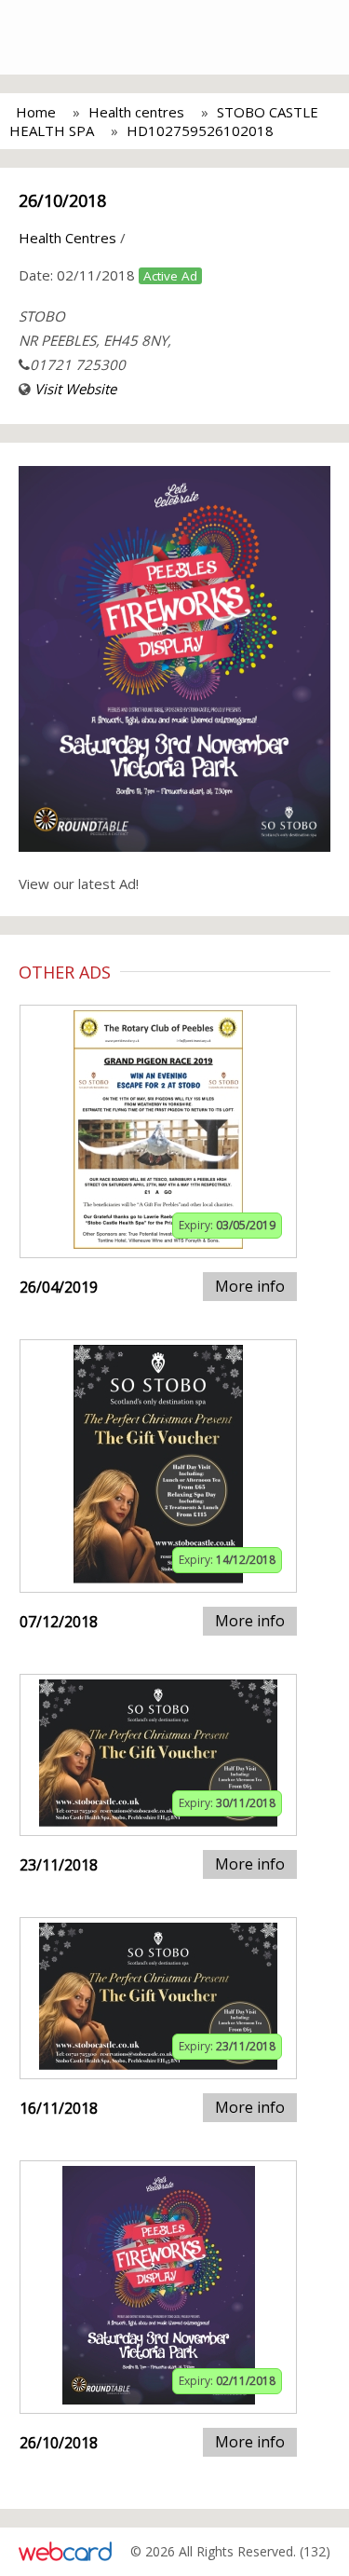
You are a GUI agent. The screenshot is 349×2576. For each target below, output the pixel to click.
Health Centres (67, 238)
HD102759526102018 (200, 130)
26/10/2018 (62, 200)
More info (250, 1286)
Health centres (136, 112)
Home (36, 112)
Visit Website (75, 389)
